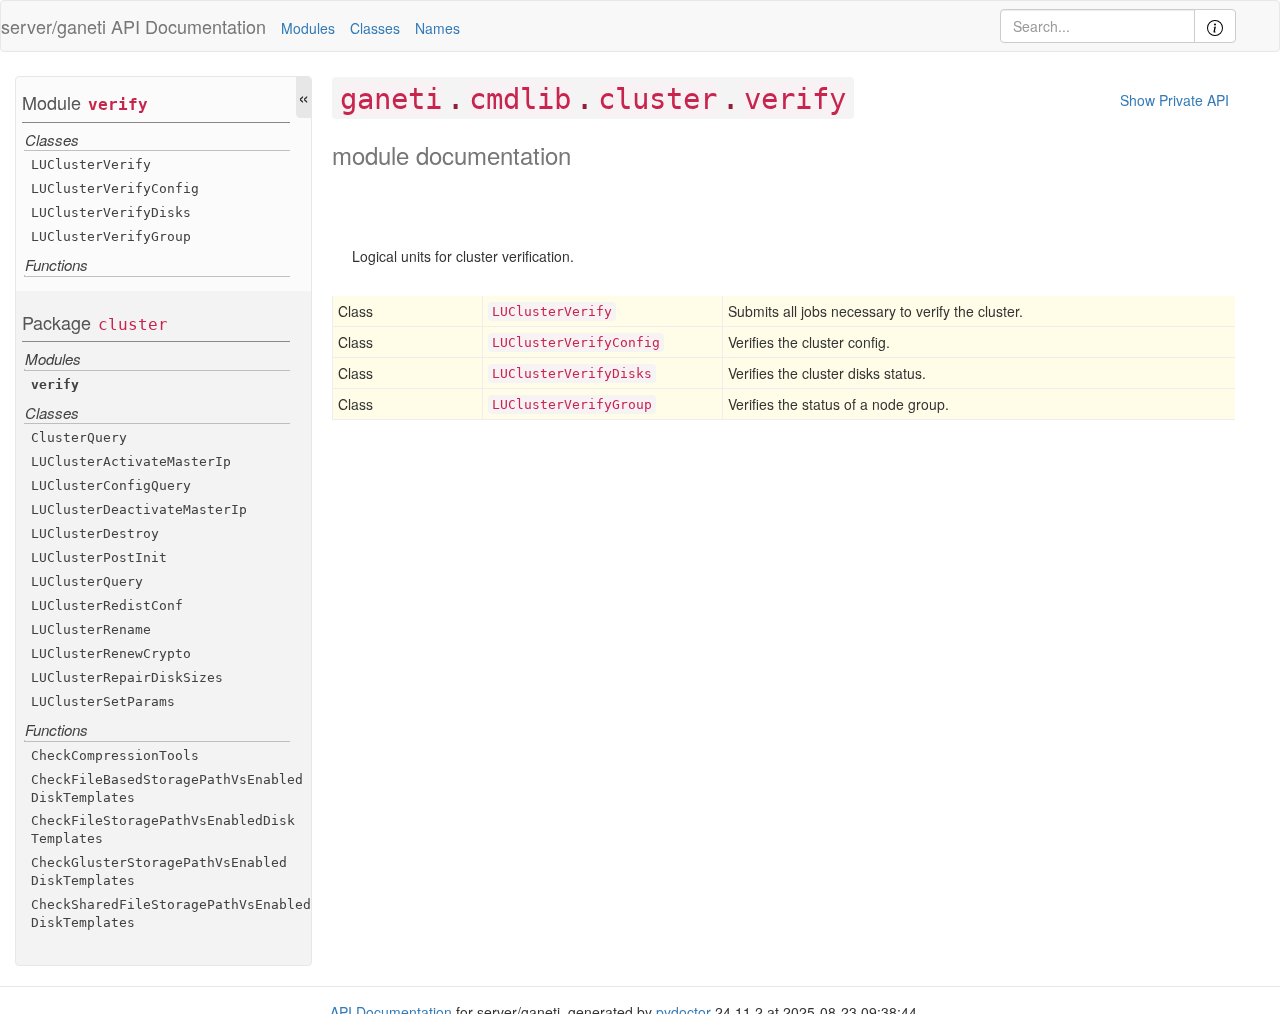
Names (437, 28)
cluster (133, 324)
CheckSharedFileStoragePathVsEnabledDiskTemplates (171, 913)
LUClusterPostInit (99, 557)
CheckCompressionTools (115, 755)
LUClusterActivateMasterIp (131, 461)
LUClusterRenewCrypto (111, 653)
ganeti (391, 99)
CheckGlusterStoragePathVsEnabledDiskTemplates (159, 871)
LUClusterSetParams (103, 701)
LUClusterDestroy (95, 533)
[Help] (1215, 26)
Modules (308, 28)
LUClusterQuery (87, 581)
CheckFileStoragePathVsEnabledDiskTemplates (163, 829)
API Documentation (188, 26)
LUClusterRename (91, 629)
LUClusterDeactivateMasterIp (139, 509)
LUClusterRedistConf (107, 605)
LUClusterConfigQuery (111, 485)
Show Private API (1174, 100)
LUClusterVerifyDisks (111, 212)
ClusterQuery (79, 437)
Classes (375, 28)
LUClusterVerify (91, 164)
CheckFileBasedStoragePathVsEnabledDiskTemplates (167, 788)
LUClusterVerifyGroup (111, 236)
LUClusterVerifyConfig (115, 188)
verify (118, 104)
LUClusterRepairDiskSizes (127, 677)
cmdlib (520, 99)
